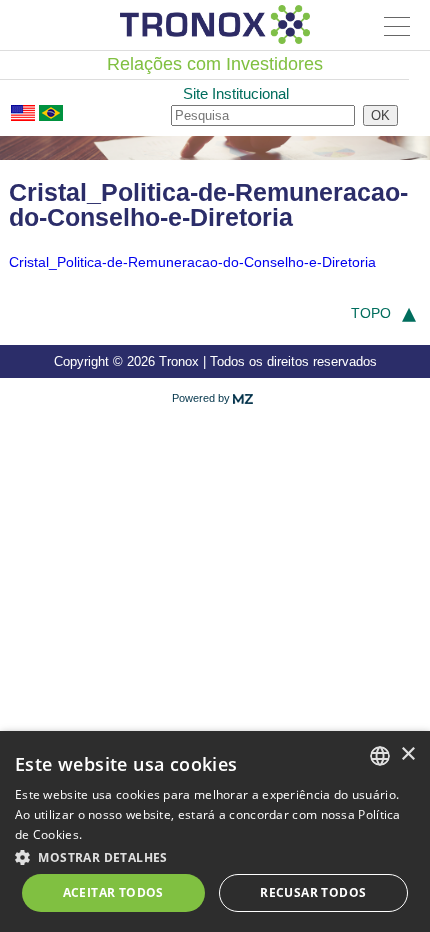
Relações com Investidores (215, 64)
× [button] (407, 754)
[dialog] (215, 831)
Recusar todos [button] (313, 892)
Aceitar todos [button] (113, 892)
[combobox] (380, 756)
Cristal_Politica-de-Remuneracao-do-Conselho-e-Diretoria (192, 262)
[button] (215, 855)
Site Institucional (236, 93)
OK (380, 115)
